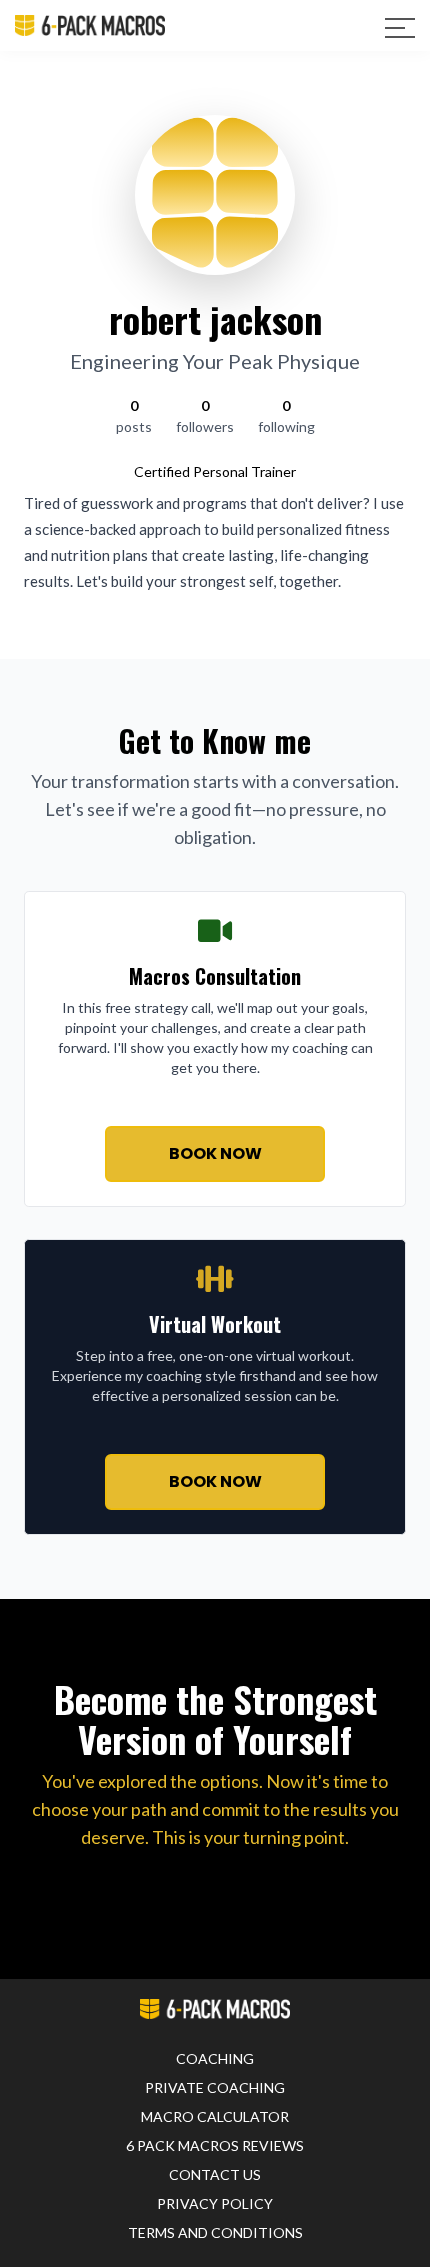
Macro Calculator (215, 2116)
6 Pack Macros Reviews (215, 2145)
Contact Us (215, 2174)
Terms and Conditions (215, 2232)
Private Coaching (215, 2087)
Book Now (215, 1153)
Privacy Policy (215, 2203)
